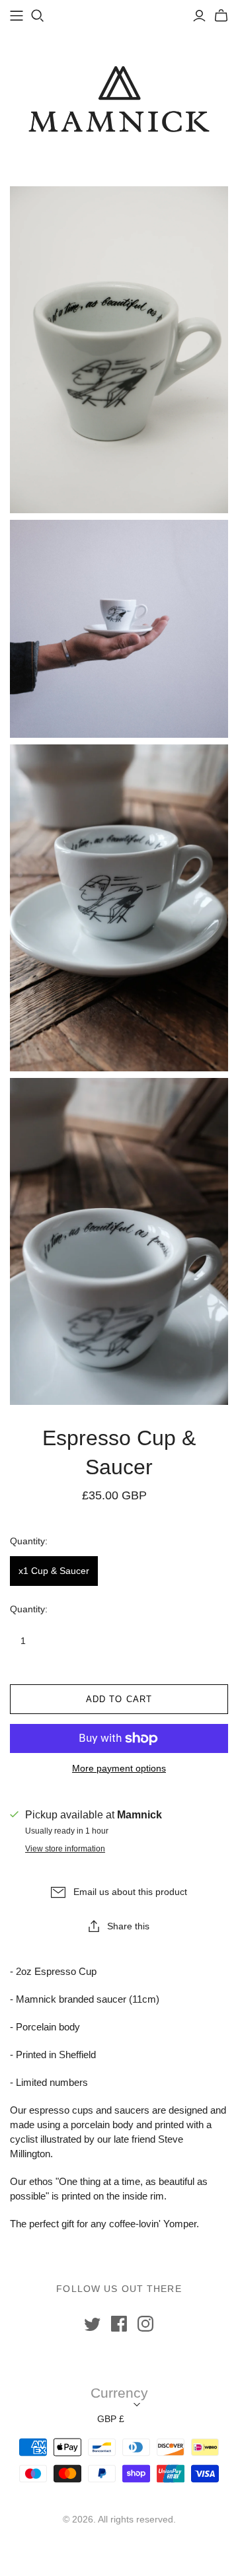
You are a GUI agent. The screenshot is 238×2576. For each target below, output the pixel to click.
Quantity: (29, 1609)
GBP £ (111, 2419)
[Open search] (38, 16)
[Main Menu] (17, 16)
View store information (65, 1849)
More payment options (119, 1768)
